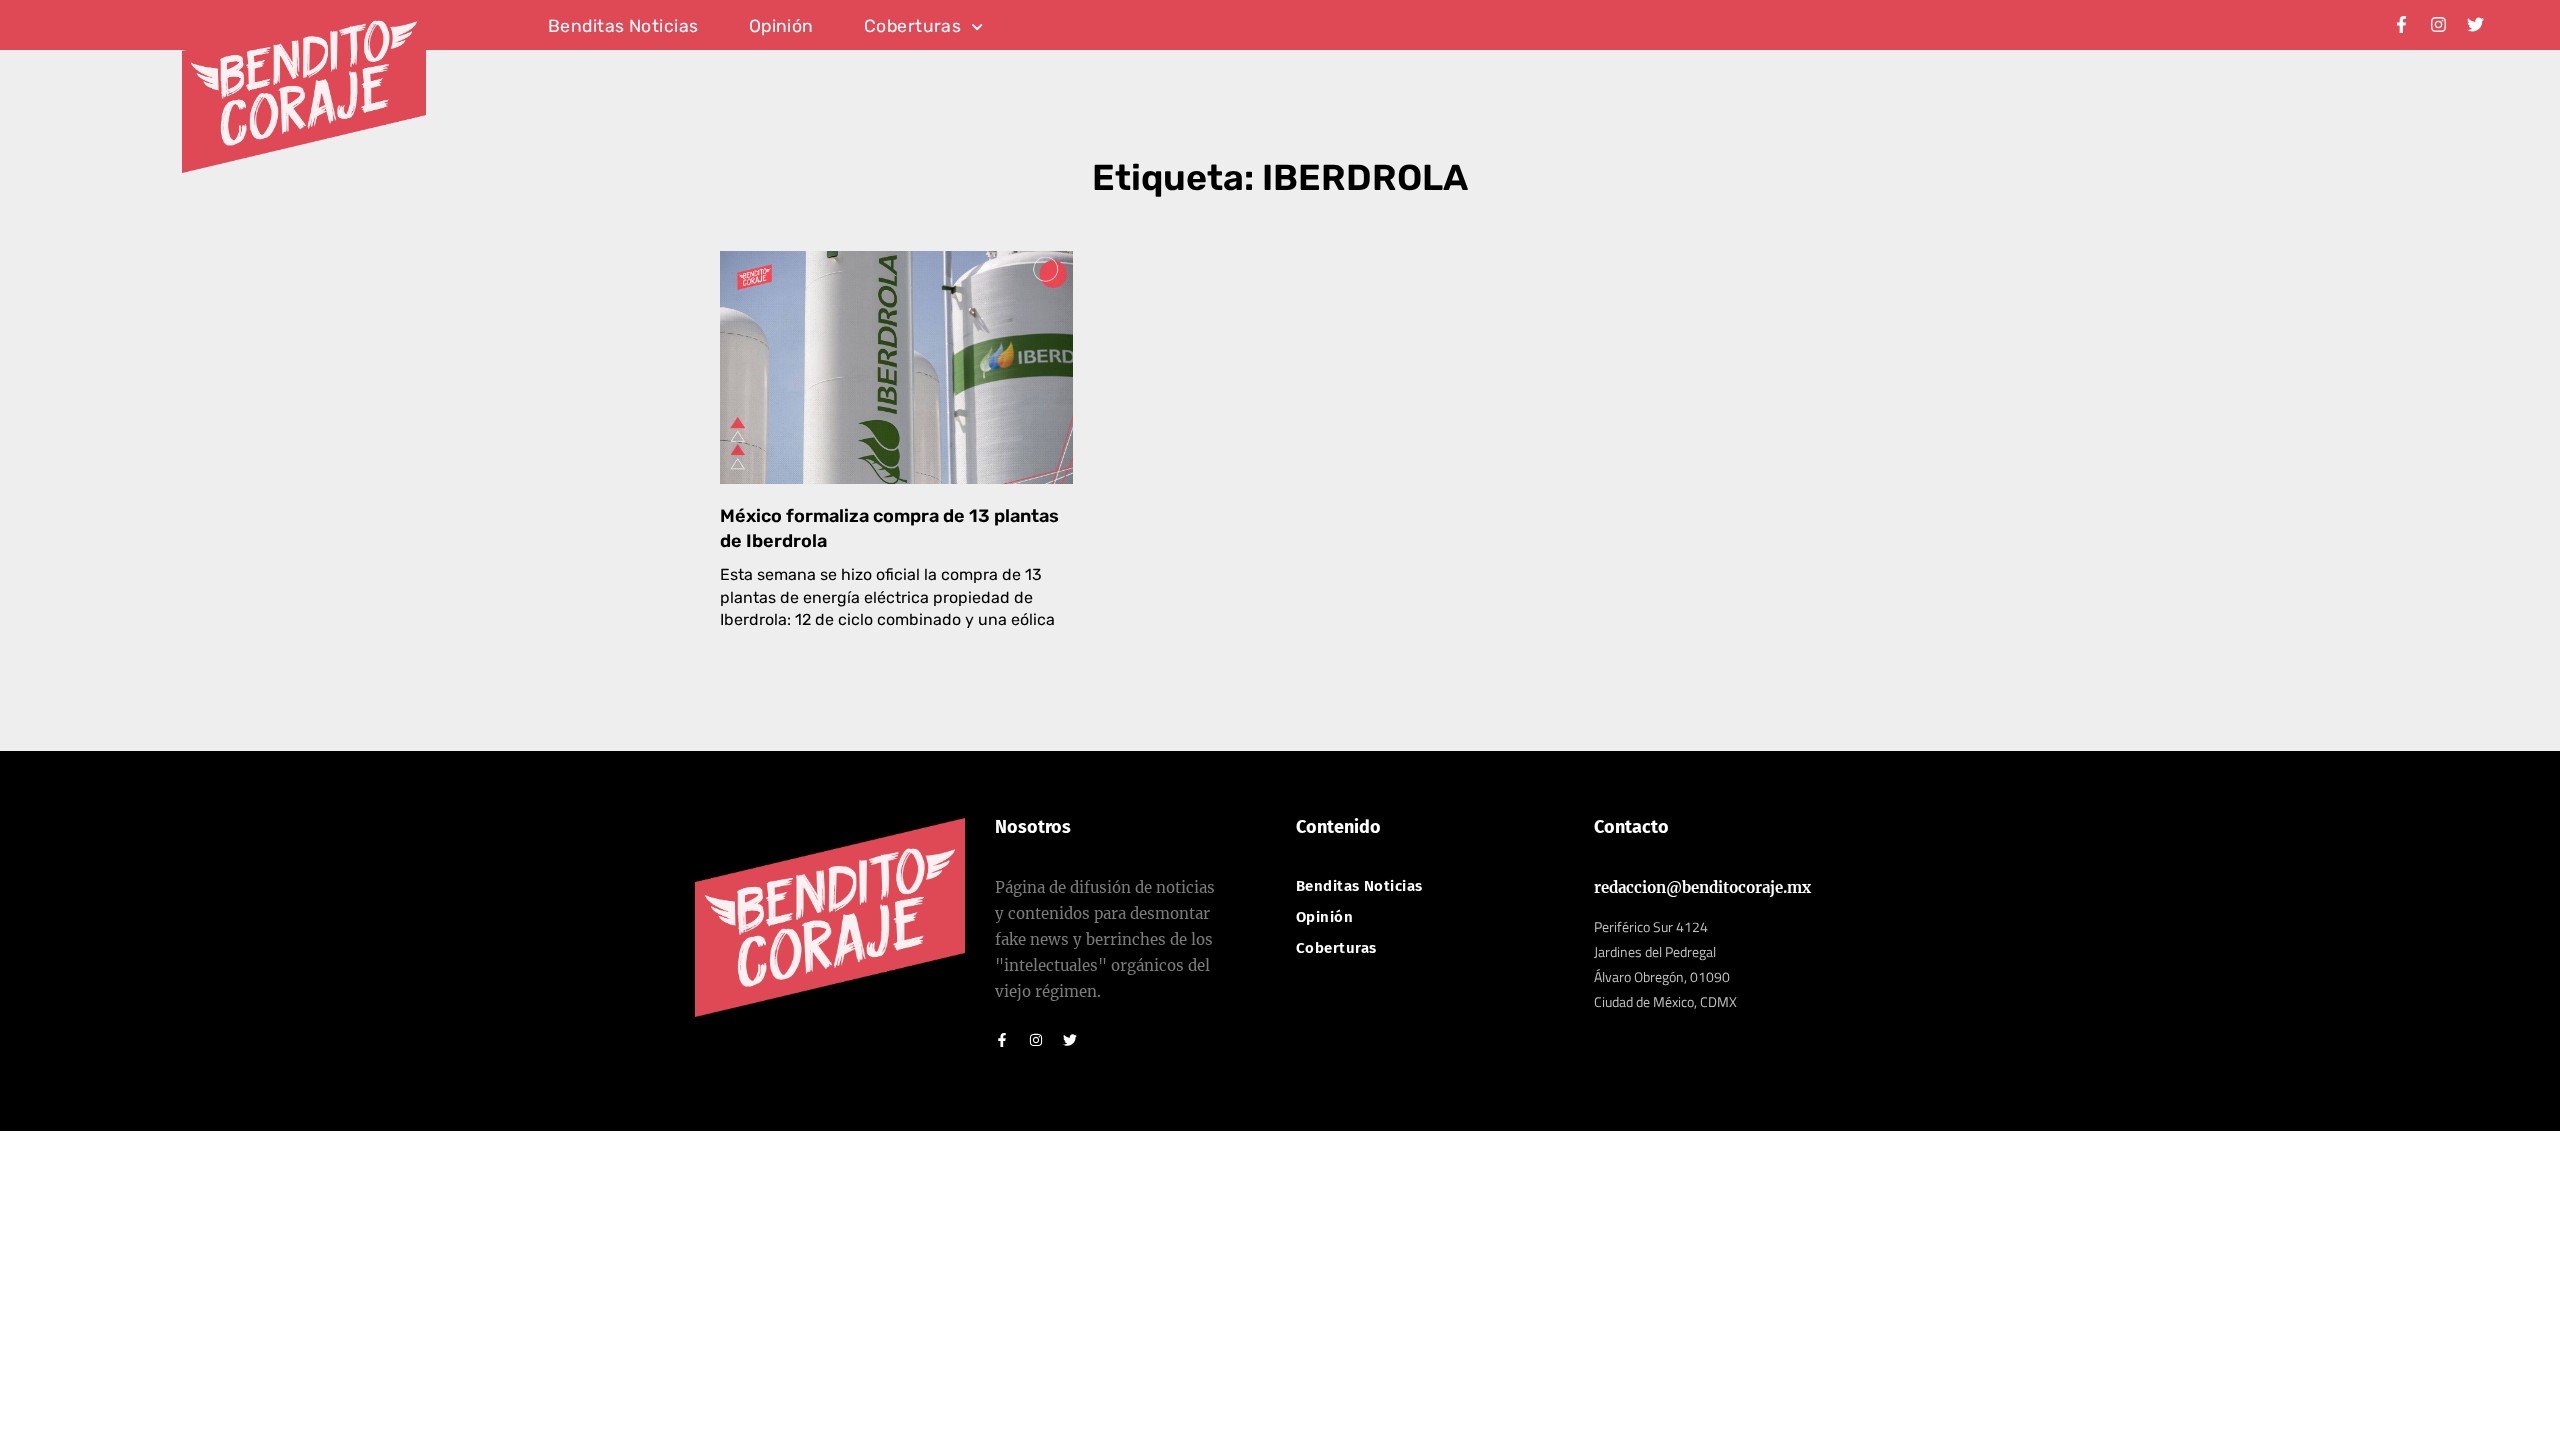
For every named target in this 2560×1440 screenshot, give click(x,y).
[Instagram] (2438, 24)
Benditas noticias (623, 27)
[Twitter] (2475, 24)
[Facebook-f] (2401, 24)
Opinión (781, 27)
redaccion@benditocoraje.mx (1702, 887)
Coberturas (913, 27)
